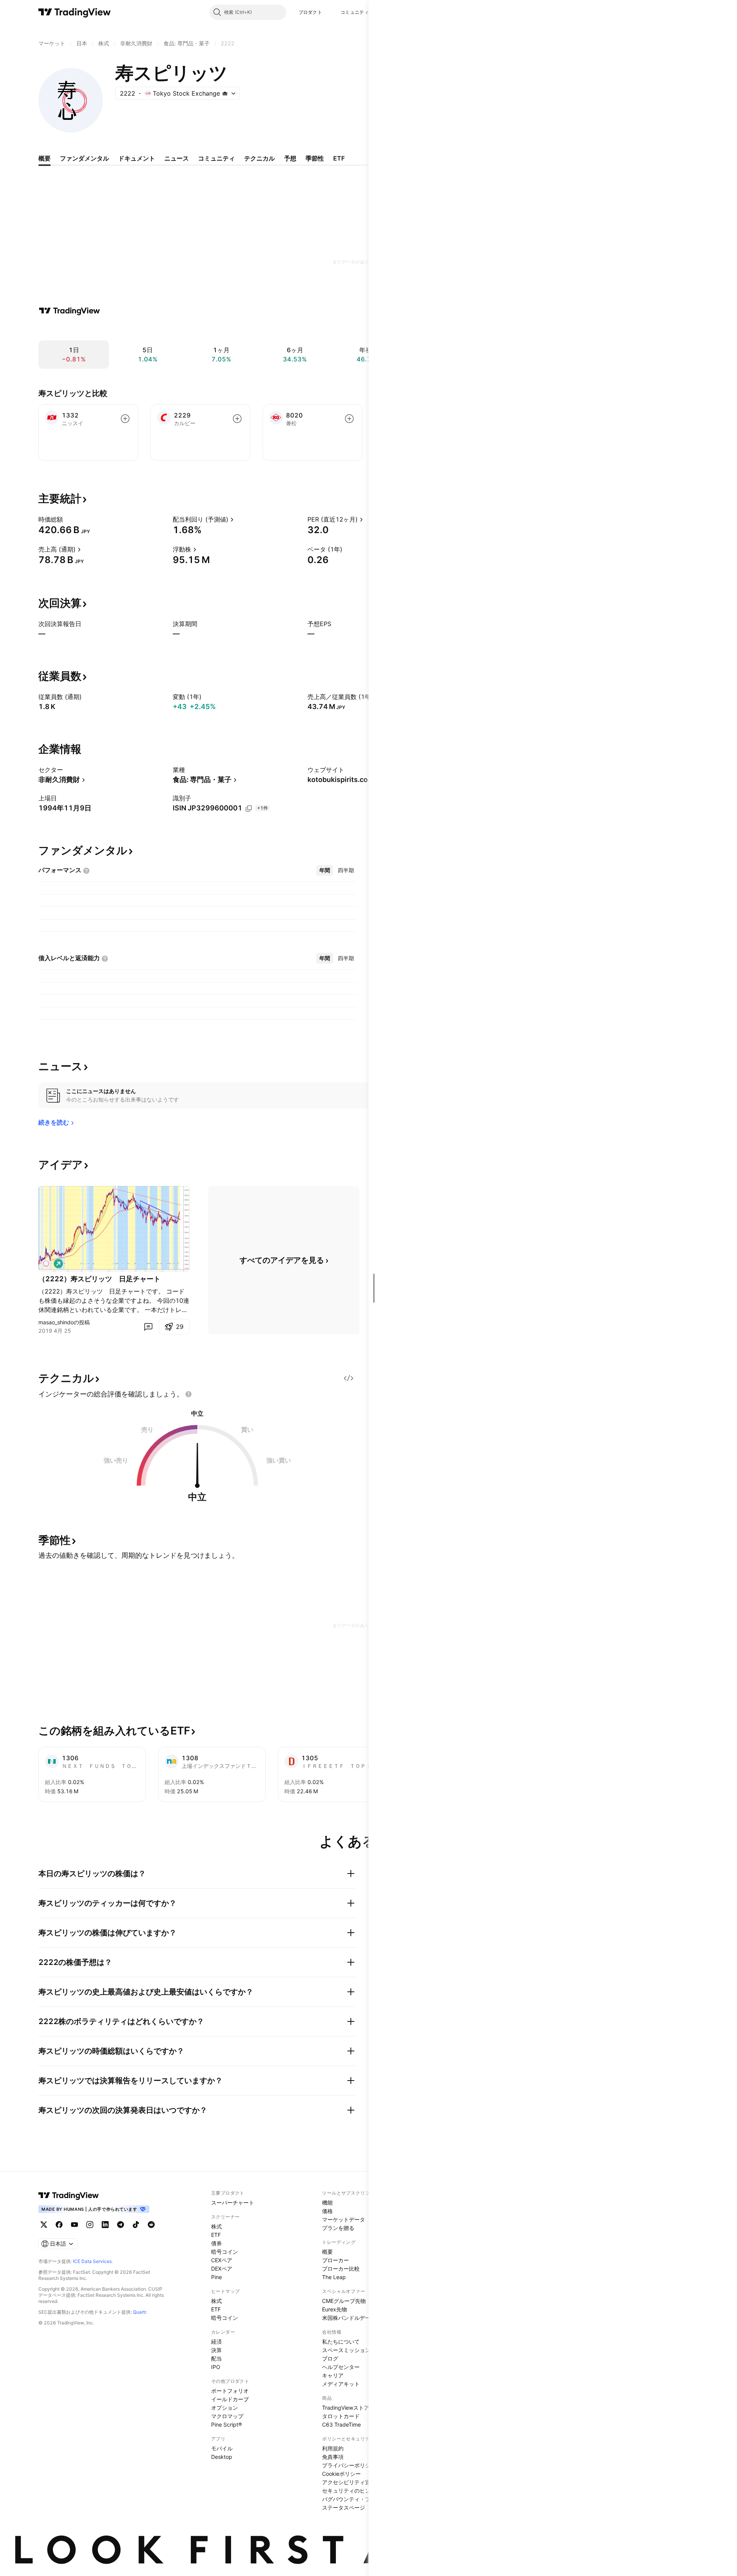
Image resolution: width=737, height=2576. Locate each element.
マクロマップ (227, 2416)
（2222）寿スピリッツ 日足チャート (99, 1279)
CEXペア (222, 2260)
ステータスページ (344, 2507)
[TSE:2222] (46, 1264)
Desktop (222, 2457)
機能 (327, 2202)
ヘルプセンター (341, 2367)
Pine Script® (226, 2424)
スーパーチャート (233, 2202)
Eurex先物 (335, 2309)
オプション (225, 2408)
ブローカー (335, 2260)
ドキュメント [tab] (137, 158)
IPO (216, 2367)
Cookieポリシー (341, 2474)
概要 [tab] (45, 158)
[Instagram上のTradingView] (90, 2225)
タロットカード (341, 2416)
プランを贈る (338, 2228)
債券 (216, 2243)
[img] (225, 93)
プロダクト (311, 12)
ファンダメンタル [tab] (84, 158)
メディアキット (341, 2384)
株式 (216, 2226)
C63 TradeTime (341, 2424)
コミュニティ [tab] (216, 158)
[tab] (325, 870)
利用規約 (333, 2448)
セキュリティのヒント (349, 2491)
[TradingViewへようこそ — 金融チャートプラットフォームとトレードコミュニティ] (69, 311)
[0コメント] (148, 1327)
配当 (216, 2358)
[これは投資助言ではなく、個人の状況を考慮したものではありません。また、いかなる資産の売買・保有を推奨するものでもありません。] (188, 1394)
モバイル (222, 2448)
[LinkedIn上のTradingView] (105, 2225)
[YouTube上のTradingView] (74, 2225)
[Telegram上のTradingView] (121, 2225)
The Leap (334, 2277)
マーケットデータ (344, 2219)
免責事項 (333, 2457)
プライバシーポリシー (349, 2465)
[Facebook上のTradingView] (59, 2225)
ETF (216, 2235)
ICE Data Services (92, 2261)
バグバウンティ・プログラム (357, 2499)
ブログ (330, 2358)
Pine (216, 2277)
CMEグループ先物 (344, 2301)
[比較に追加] (125, 419)
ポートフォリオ (230, 2391)
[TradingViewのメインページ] (75, 12)
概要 (327, 2252)
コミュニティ (355, 12)
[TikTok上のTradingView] (136, 2225)
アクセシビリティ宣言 (349, 2482)
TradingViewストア (346, 2408)
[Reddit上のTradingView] (151, 2225)
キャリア (333, 2375)
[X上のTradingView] (44, 2225)
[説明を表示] (68, 519)
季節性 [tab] (315, 158)
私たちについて (341, 2342)
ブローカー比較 (341, 2269)
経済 (216, 2342)
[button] (328, 12)
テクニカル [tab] (259, 158)
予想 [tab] (290, 158)
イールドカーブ (230, 2399)
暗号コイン (225, 2252)
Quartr (140, 2312)
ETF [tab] (339, 158)
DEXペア (222, 2269)
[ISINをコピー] (249, 808)
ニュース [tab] (177, 158)
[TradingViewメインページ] (69, 2195)
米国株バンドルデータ (349, 2318)
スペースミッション (346, 2350)
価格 (327, 2211)
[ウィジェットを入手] (349, 1378)
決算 (216, 2350)
